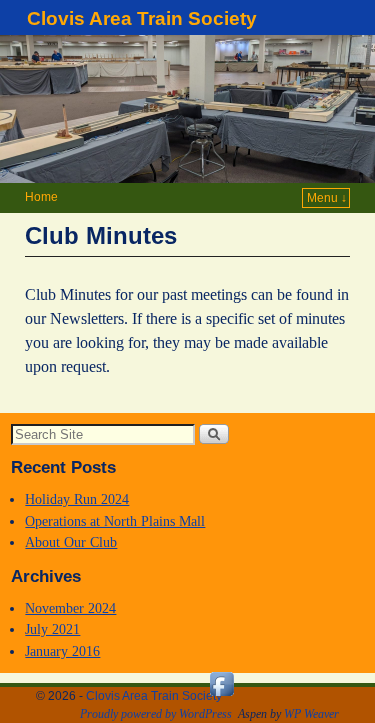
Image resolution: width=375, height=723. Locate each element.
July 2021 (52, 629)
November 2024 (70, 608)
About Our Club (71, 542)
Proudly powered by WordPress (156, 714)
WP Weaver (311, 714)
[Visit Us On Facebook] (221, 696)
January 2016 (62, 651)
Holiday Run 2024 (77, 499)
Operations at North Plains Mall (115, 521)
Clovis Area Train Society (142, 18)
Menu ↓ (327, 198)
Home (41, 197)
